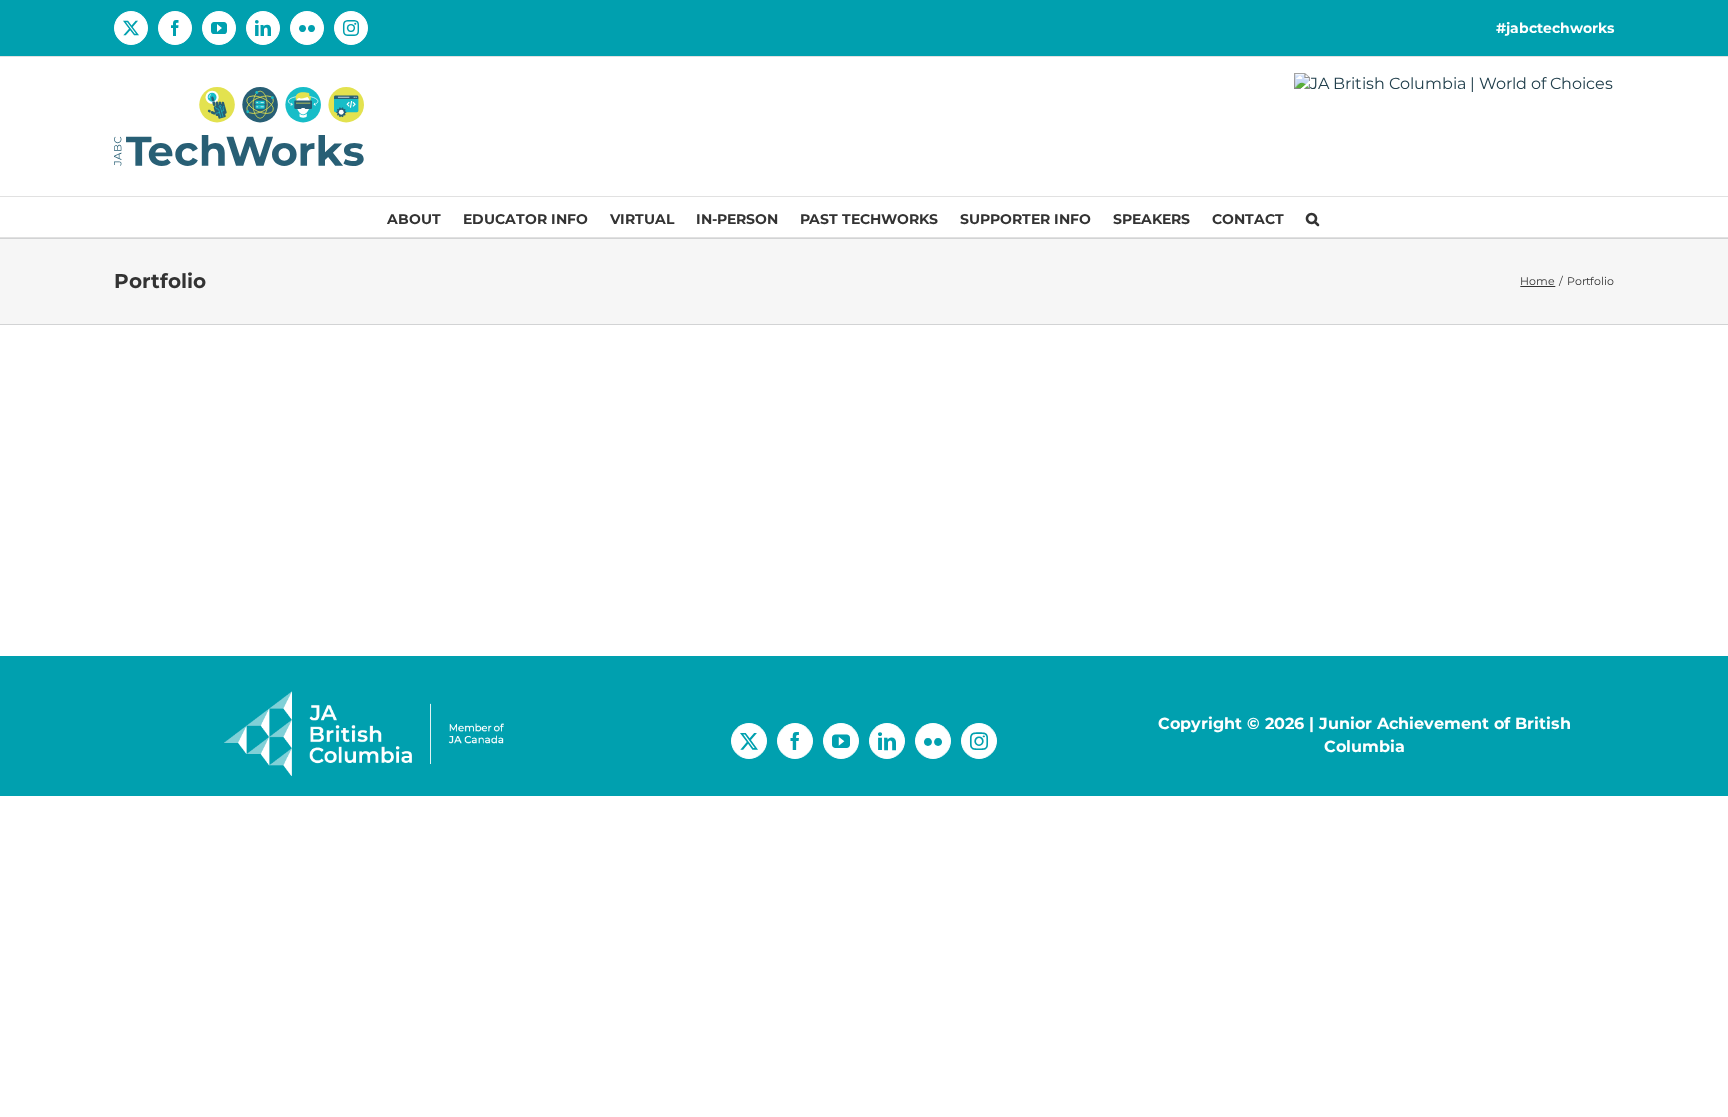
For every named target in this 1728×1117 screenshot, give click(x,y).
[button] (1312, 217)
